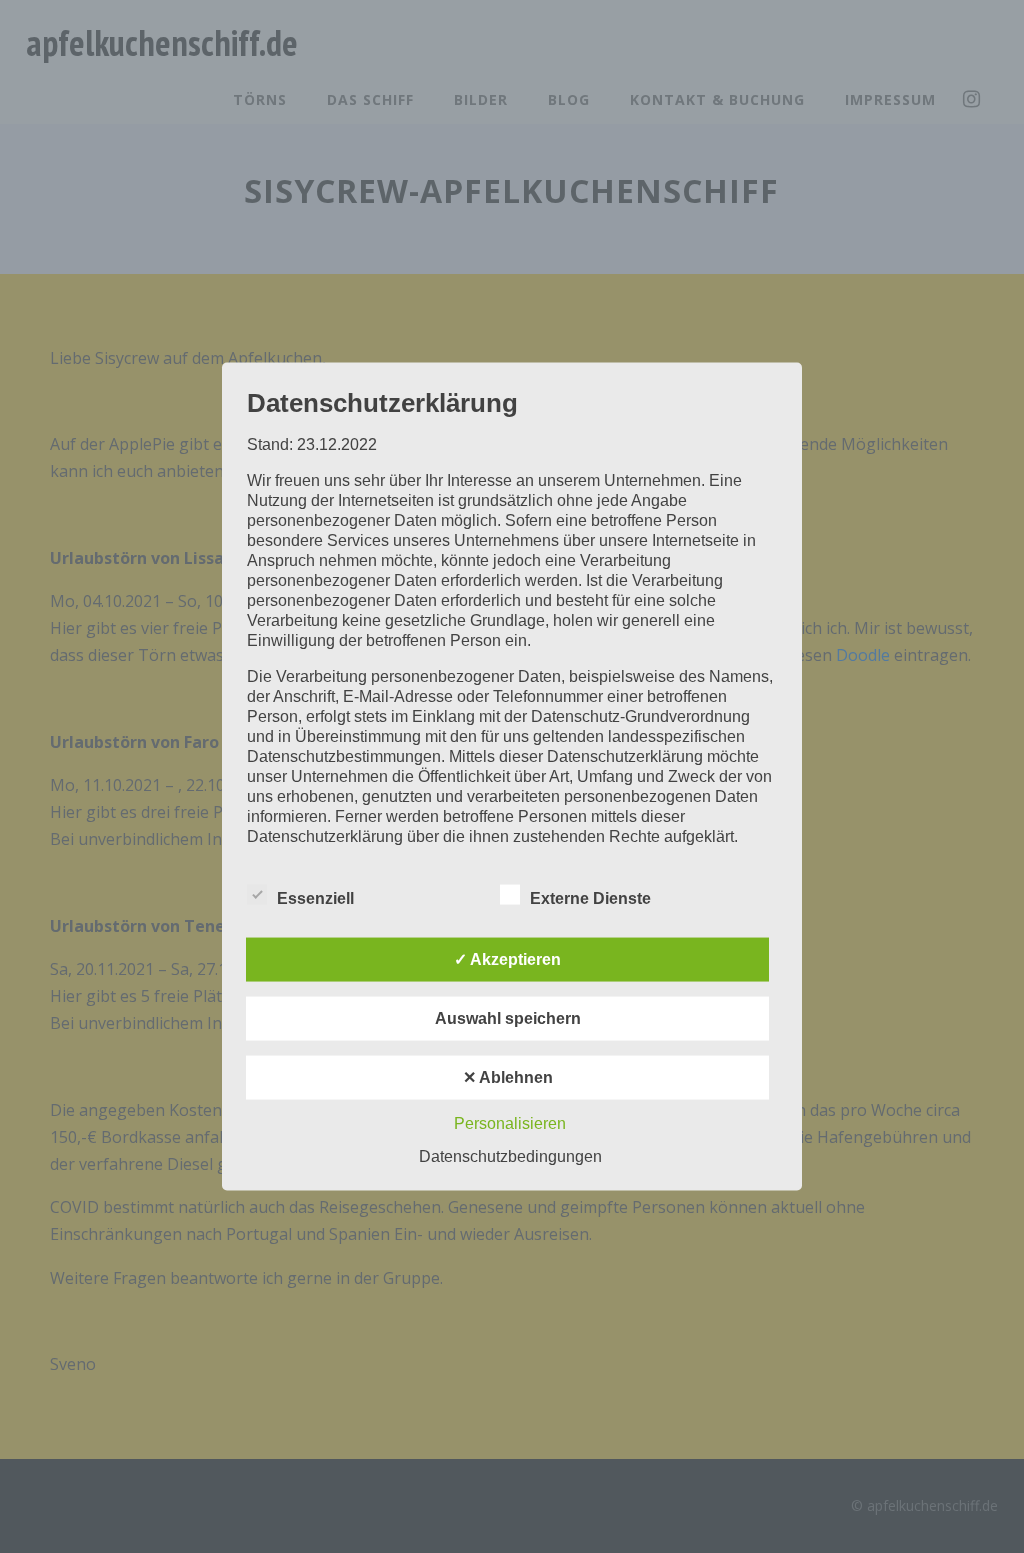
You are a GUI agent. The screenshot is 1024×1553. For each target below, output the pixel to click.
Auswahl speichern (508, 1018)
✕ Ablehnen (508, 1077)
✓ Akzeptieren (507, 959)
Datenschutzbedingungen (510, 1156)
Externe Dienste (590, 898)
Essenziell (315, 898)
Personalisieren (510, 1123)
